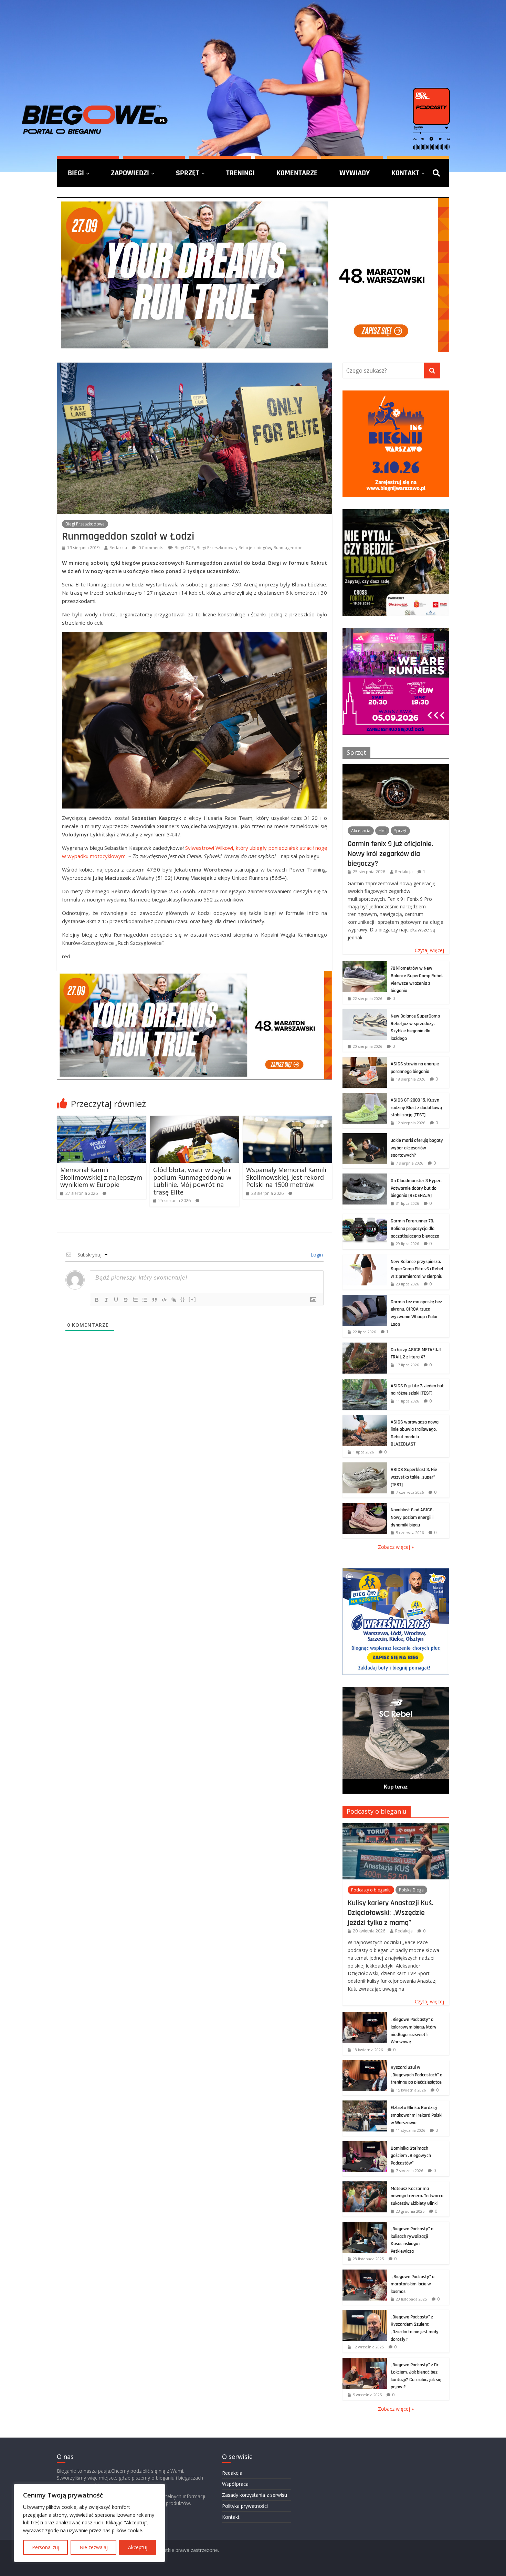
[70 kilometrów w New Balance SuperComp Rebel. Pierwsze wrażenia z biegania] (365, 965)
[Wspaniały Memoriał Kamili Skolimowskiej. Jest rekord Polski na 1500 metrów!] (287, 1120)
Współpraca (235, 2484)
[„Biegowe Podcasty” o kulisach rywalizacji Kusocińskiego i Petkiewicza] (365, 2225)
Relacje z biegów (255, 548)
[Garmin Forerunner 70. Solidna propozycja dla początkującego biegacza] (365, 1217)
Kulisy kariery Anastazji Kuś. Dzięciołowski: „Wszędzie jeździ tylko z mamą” (391, 1913)
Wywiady (355, 173)
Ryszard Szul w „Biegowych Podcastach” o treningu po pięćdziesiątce (417, 2075)
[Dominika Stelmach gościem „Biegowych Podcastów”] (365, 2145)
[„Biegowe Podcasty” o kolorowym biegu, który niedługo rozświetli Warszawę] (365, 2016)
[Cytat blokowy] (155, 1300)
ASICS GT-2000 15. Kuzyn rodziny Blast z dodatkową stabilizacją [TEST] (416, 1108)
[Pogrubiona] (97, 1300)
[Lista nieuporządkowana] (145, 1300)
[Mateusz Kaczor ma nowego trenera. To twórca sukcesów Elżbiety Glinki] (365, 2185)
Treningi (240, 173)
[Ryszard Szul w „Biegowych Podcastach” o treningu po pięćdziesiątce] (365, 2064)
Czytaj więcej (429, 950)
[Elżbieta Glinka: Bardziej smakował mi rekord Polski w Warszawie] (365, 2104)
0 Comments (150, 548)
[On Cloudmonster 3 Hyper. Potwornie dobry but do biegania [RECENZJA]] (365, 1177)
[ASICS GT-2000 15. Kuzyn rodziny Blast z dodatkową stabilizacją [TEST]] (365, 1097)
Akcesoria (361, 831)
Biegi (76, 173)
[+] (192, 1299)
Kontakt (405, 173)
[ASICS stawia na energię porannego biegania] (365, 1060)
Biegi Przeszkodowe (85, 524)
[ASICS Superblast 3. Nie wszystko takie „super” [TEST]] (365, 1466)
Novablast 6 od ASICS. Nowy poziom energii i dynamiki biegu (412, 1517)
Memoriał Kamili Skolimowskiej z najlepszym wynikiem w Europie (101, 1177)
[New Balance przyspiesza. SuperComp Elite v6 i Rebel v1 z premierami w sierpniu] (365, 1258)
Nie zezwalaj (94, 2547)
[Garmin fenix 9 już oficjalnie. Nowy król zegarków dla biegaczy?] (396, 768)
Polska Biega (411, 1890)
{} (183, 1299)
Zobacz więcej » (396, 1547)
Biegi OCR (184, 548)
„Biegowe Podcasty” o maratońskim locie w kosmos (413, 2284)
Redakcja (118, 548)
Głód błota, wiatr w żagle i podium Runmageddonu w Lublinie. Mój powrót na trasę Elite (192, 1181)
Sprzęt (188, 173)
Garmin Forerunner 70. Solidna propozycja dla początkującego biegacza (415, 1228)
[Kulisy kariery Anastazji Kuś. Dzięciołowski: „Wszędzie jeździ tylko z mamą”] (396, 1827)
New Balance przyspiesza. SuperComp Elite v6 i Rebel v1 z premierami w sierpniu (417, 1269)
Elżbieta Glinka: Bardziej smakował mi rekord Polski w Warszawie (417, 2115)
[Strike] (126, 1300)
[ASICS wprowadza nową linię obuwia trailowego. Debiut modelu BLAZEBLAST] (365, 1419)
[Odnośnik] (174, 1300)
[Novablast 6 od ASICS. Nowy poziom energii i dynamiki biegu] (365, 1506)
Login (316, 1255)
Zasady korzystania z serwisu (255, 2495)
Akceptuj (138, 2547)
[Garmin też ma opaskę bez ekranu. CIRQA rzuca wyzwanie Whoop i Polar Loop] (365, 1298)
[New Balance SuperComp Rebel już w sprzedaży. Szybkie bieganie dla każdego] (365, 1013)
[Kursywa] (106, 1300)
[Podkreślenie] (116, 1300)
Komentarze (297, 173)
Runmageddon (288, 548)
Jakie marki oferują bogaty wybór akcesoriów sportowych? (417, 1148)
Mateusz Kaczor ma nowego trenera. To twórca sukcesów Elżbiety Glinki (417, 2196)
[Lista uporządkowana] (135, 1300)
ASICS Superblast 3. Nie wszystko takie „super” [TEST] (414, 1477)
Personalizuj (46, 2547)
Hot (382, 831)
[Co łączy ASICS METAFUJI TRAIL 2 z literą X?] (365, 1346)
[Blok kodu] (164, 1300)
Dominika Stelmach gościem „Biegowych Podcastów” (411, 2156)
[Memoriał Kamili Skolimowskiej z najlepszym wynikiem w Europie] (102, 1120)
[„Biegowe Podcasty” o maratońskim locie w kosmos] (365, 2273)
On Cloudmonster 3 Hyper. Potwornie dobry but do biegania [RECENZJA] (416, 1188)
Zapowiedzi (130, 173)
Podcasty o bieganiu (377, 1811)
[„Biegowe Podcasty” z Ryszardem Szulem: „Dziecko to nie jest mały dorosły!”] (365, 2313)
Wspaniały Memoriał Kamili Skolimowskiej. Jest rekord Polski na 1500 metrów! (286, 1177)
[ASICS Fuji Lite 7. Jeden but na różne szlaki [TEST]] (365, 1382)
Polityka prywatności (245, 2506)
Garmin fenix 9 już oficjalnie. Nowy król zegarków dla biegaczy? (390, 853)
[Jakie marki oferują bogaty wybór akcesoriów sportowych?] (365, 1137)
